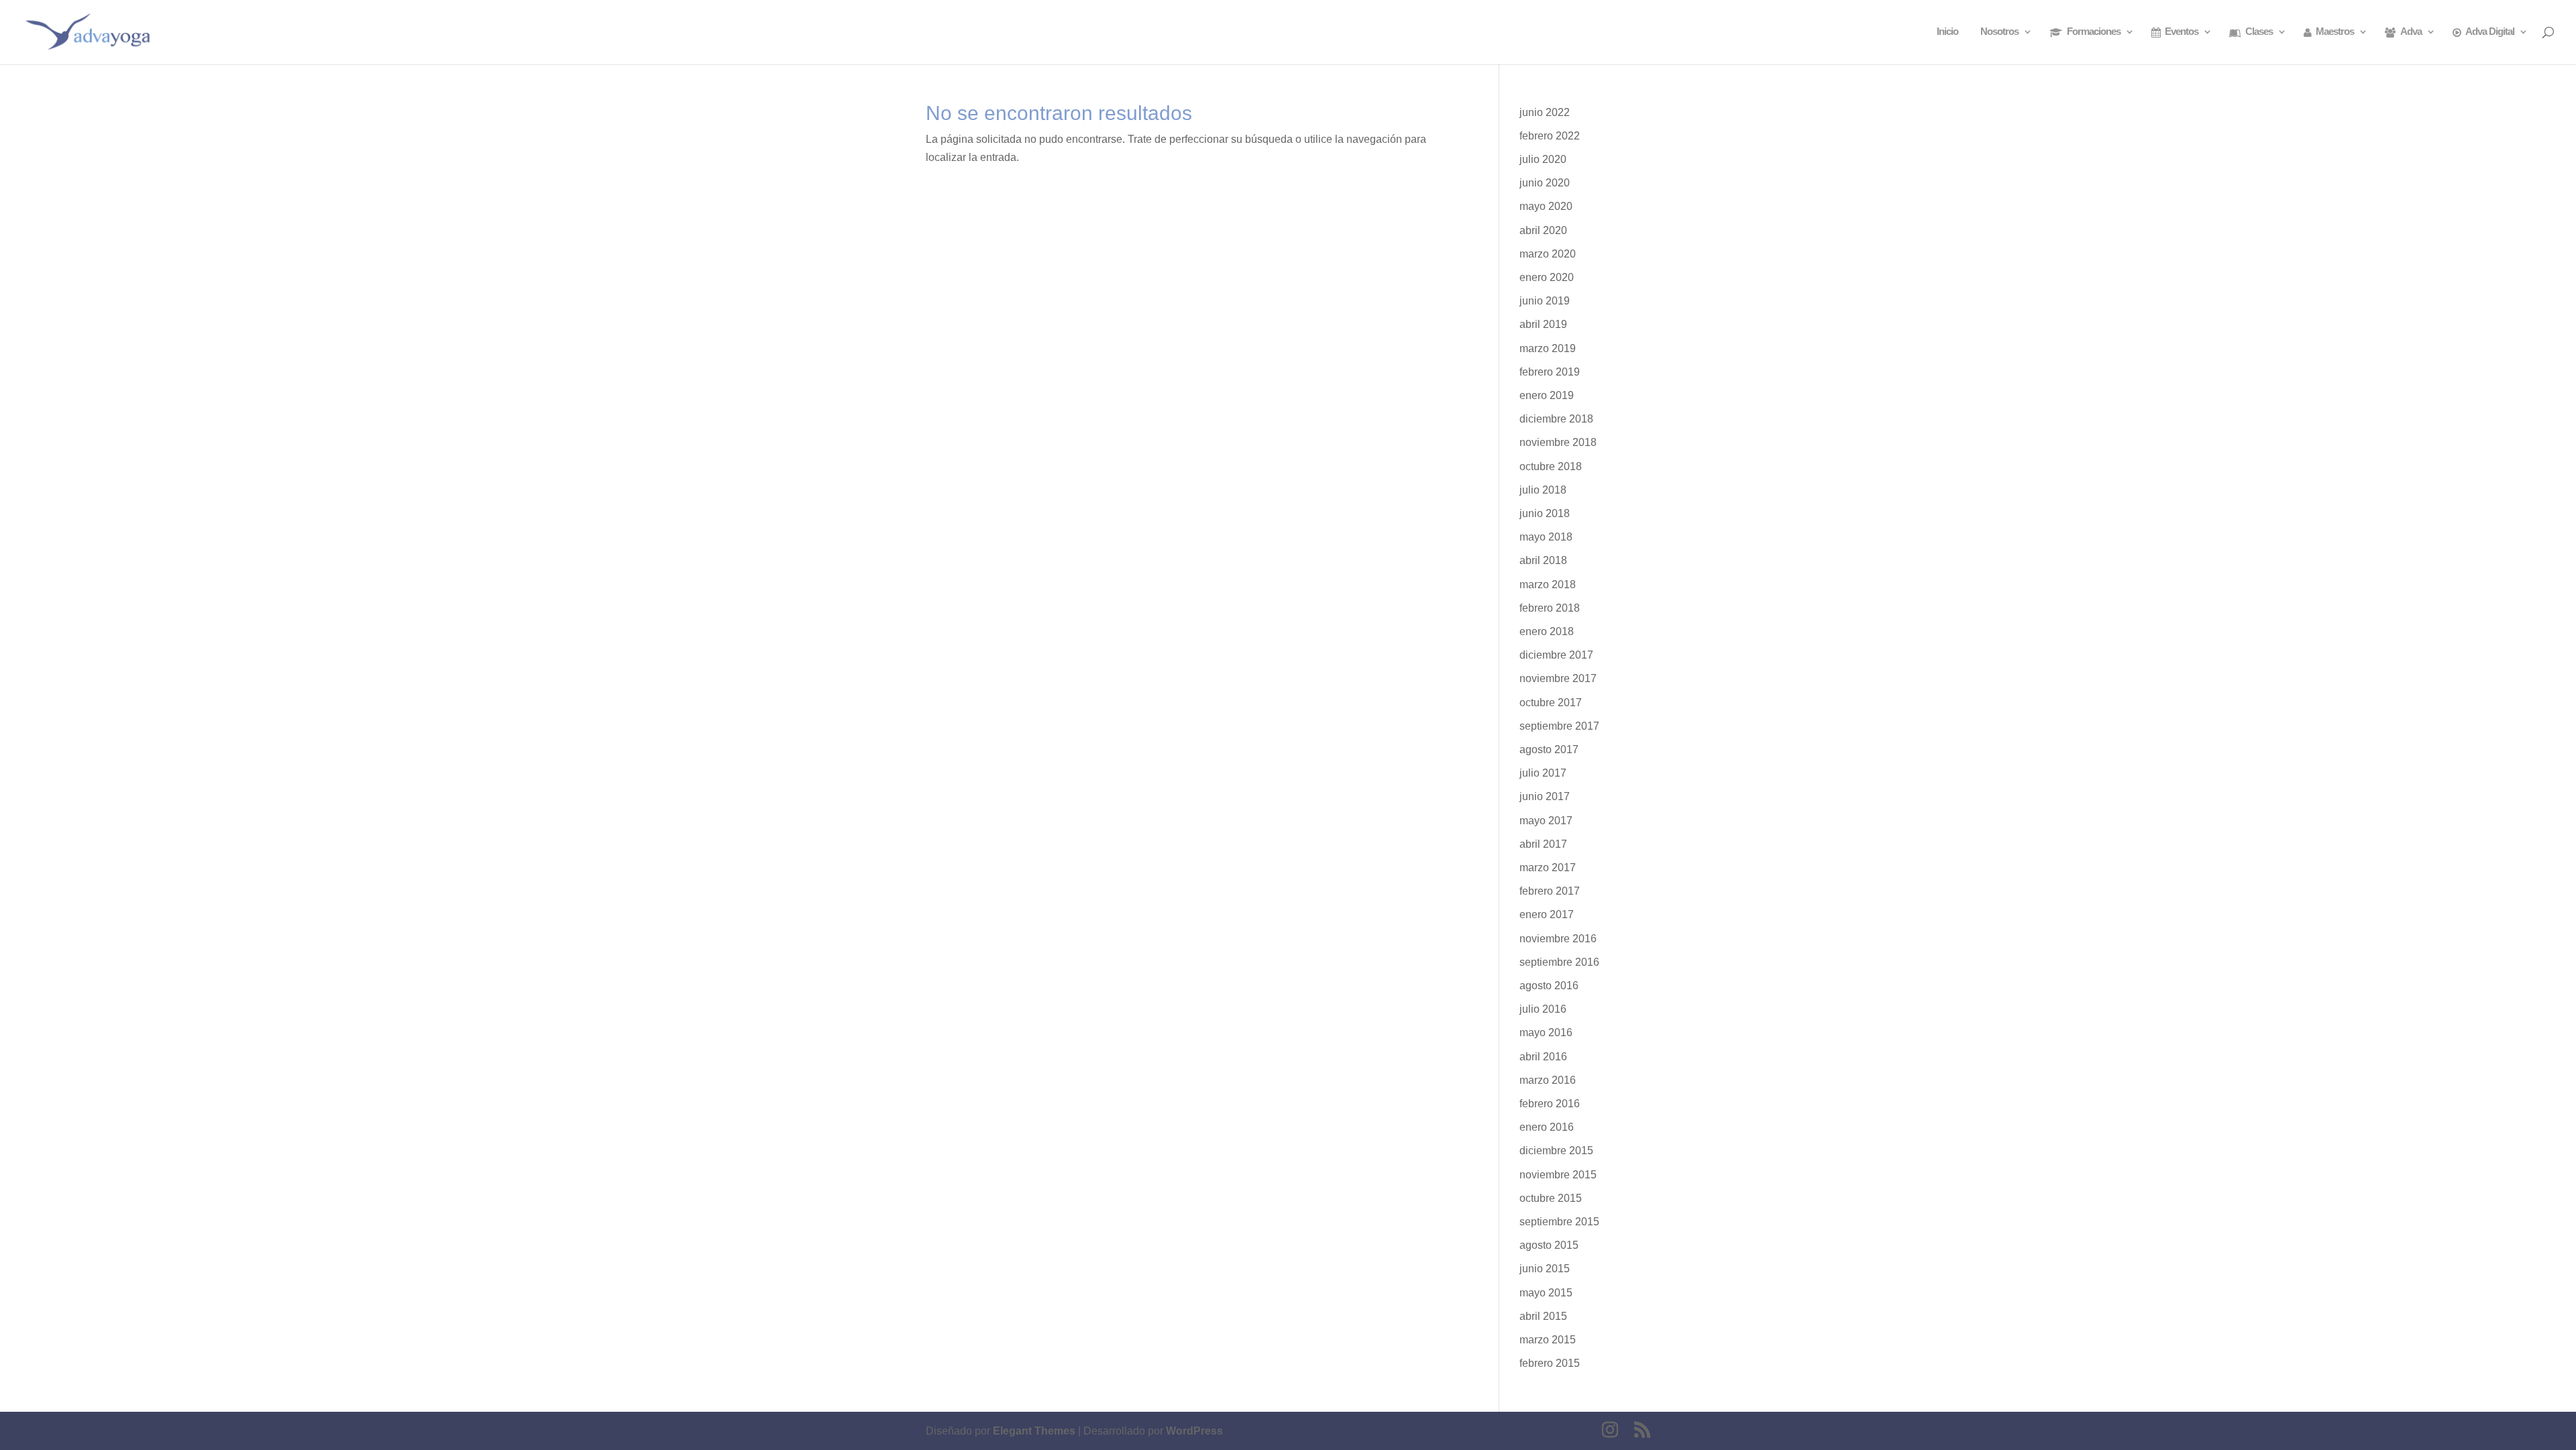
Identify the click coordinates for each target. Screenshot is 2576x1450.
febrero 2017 (1550, 891)
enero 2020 (1547, 277)
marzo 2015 (1548, 1340)
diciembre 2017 (1556, 655)
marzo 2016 (1548, 1080)
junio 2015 (1545, 1269)
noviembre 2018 (1558, 442)
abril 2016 (1543, 1057)
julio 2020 (1543, 159)
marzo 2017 (1548, 868)
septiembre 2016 (1559, 962)
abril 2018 (1543, 560)
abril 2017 (1543, 844)
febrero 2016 (1550, 1104)
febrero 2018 (1550, 608)
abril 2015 (1543, 1316)
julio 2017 (1543, 773)
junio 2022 (1545, 112)
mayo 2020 (1546, 206)
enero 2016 (1547, 1127)
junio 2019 (1545, 301)
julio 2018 (1543, 490)
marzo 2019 (1548, 348)
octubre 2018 (1551, 466)
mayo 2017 (1546, 821)
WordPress (1194, 1431)
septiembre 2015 (1559, 1222)
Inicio (1947, 32)
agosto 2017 (1549, 749)
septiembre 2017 (1559, 726)
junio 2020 (1545, 183)
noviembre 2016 (1558, 939)
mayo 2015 (1546, 1293)
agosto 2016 (1549, 986)
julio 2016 (1543, 1009)
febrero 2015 (1550, 1363)
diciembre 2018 (1556, 419)
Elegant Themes (1034, 1431)
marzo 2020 (1548, 254)
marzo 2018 (1548, 584)
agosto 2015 (1549, 1245)
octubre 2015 (1551, 1198)
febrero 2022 (1550, 136)
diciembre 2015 (1556, 1151)
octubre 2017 (1551, 703)
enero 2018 (1547, 631)
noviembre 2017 (1558, 678)
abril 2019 (1543, 324)
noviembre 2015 (1558, 1175)
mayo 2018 (1546, 537)
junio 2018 (1545, 513)
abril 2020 (1543, 230)
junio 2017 (1545, 796)
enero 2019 (1547, 395)
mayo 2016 (1546, 1033)
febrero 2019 (1550, 372)
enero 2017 (1547, 914)
